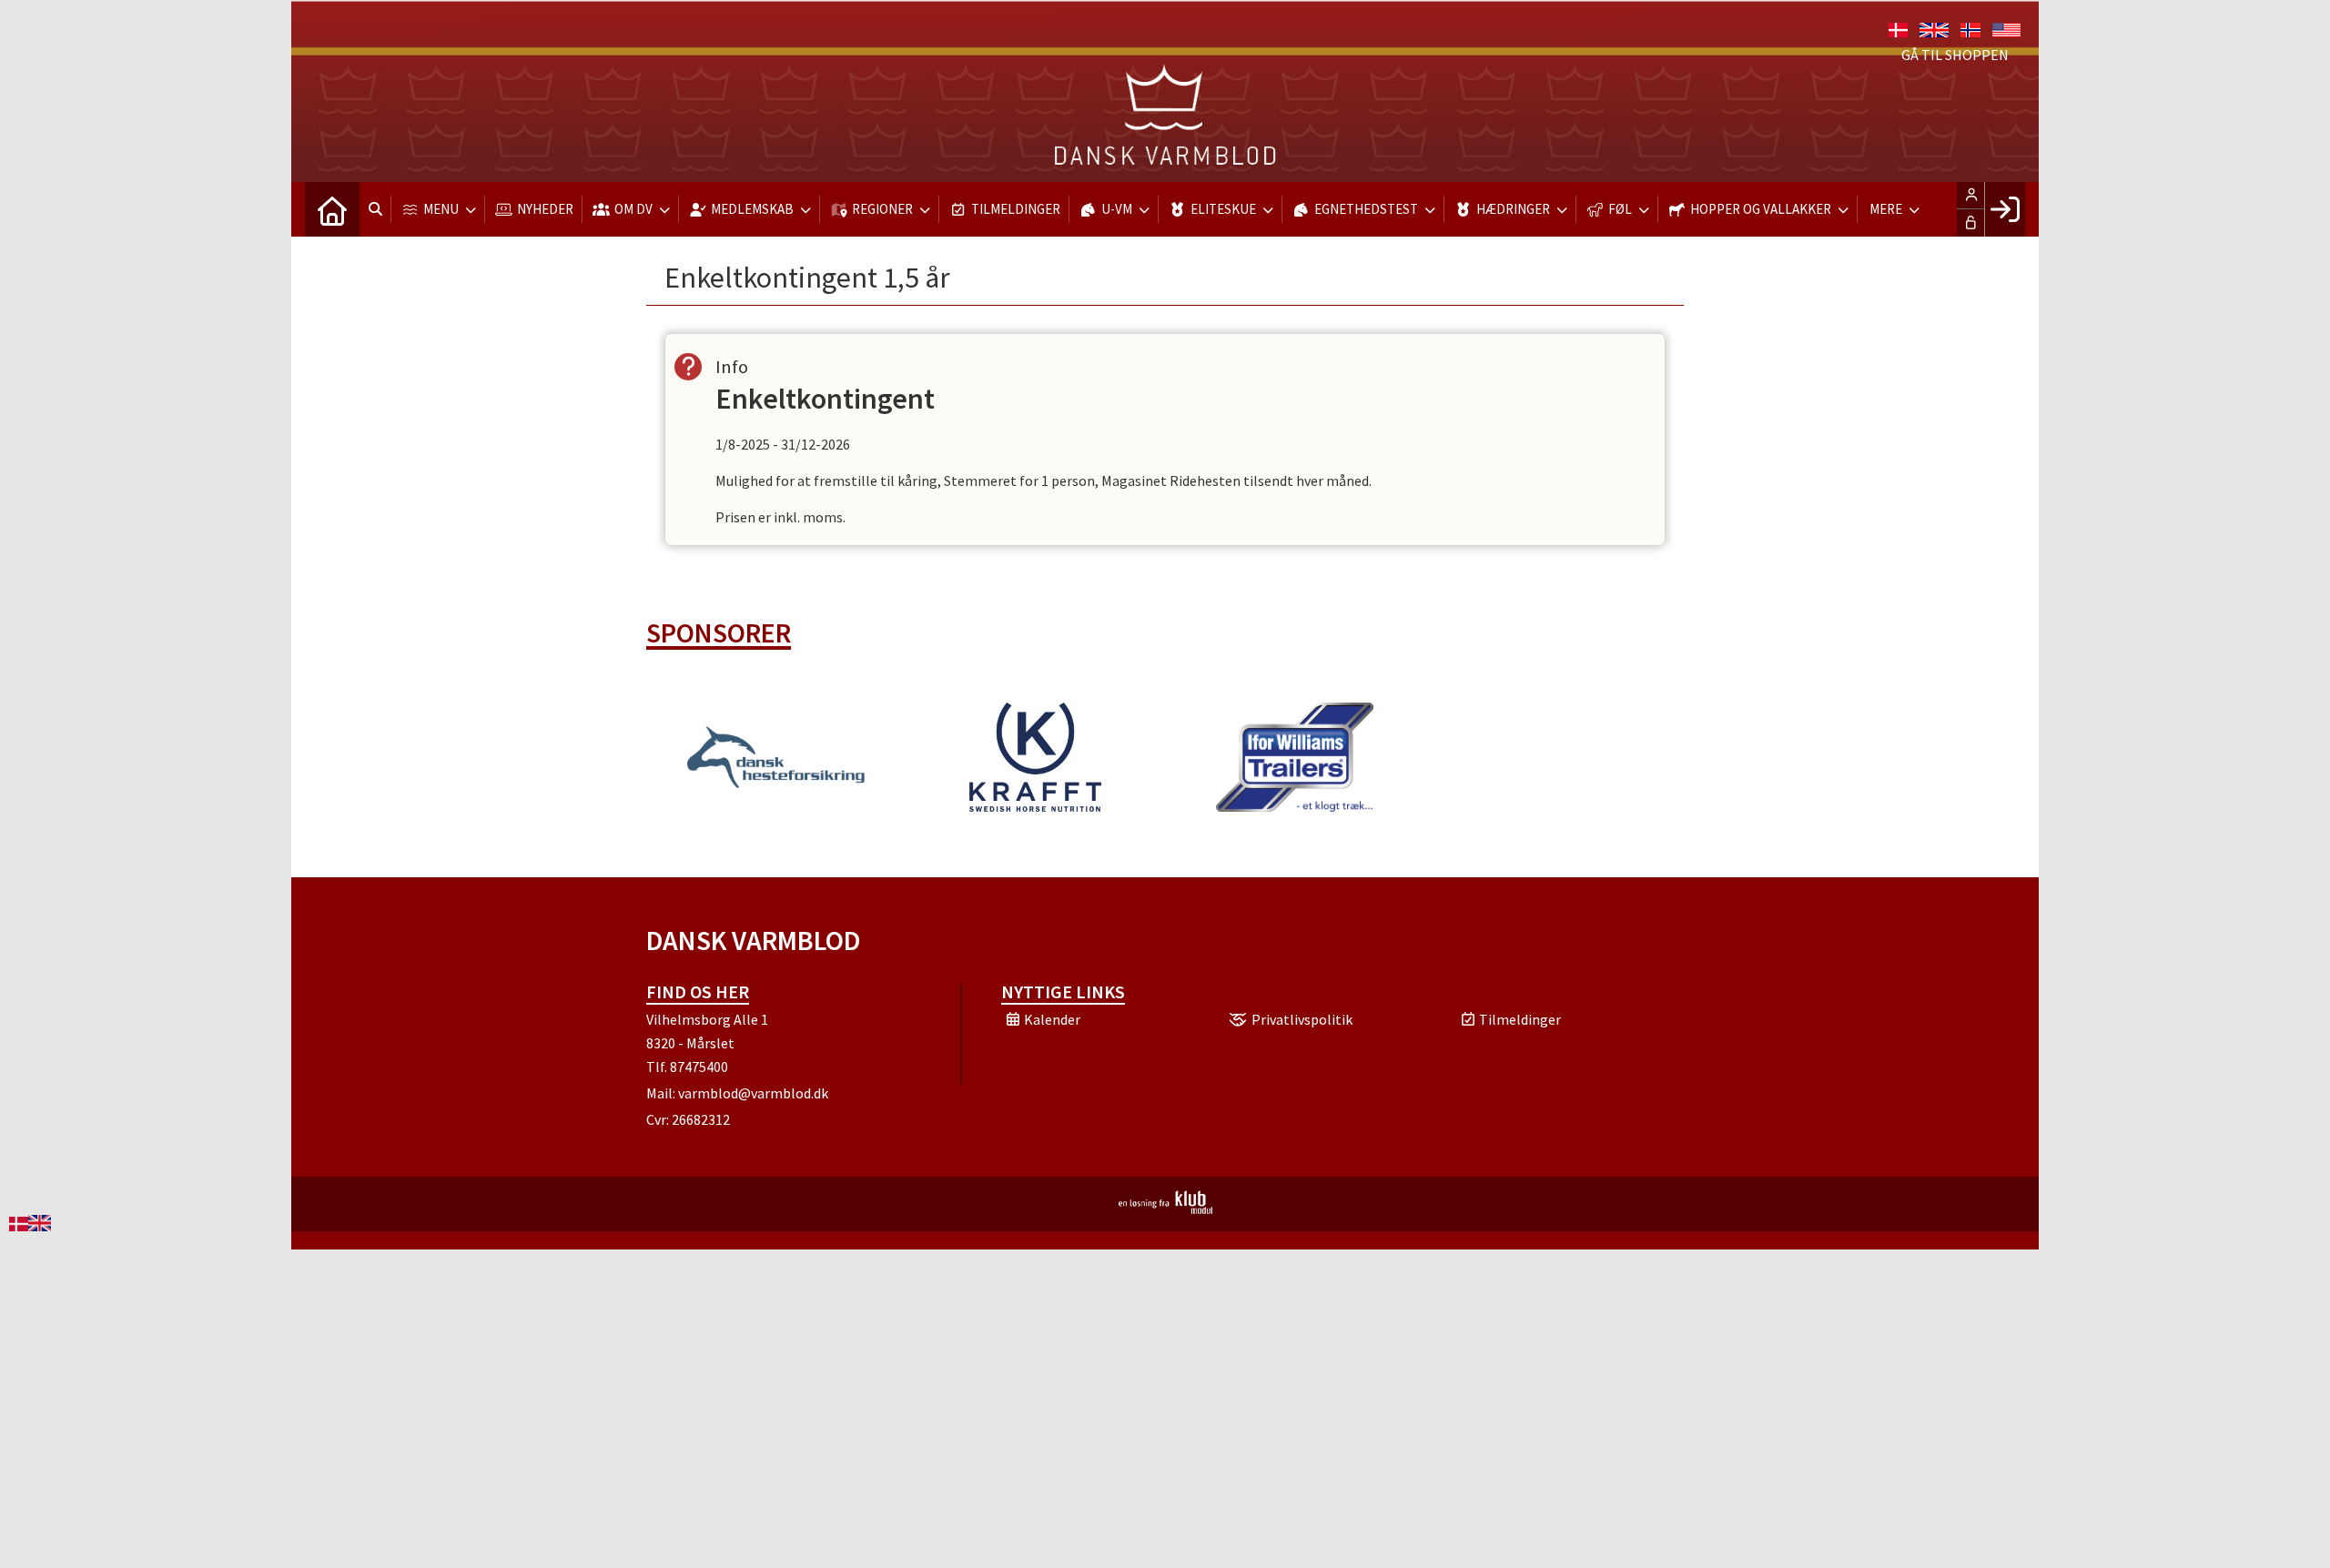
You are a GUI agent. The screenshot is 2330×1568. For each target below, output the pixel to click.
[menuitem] (332, 209)
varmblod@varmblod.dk (753, 1093)
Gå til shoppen (1955, 55)
